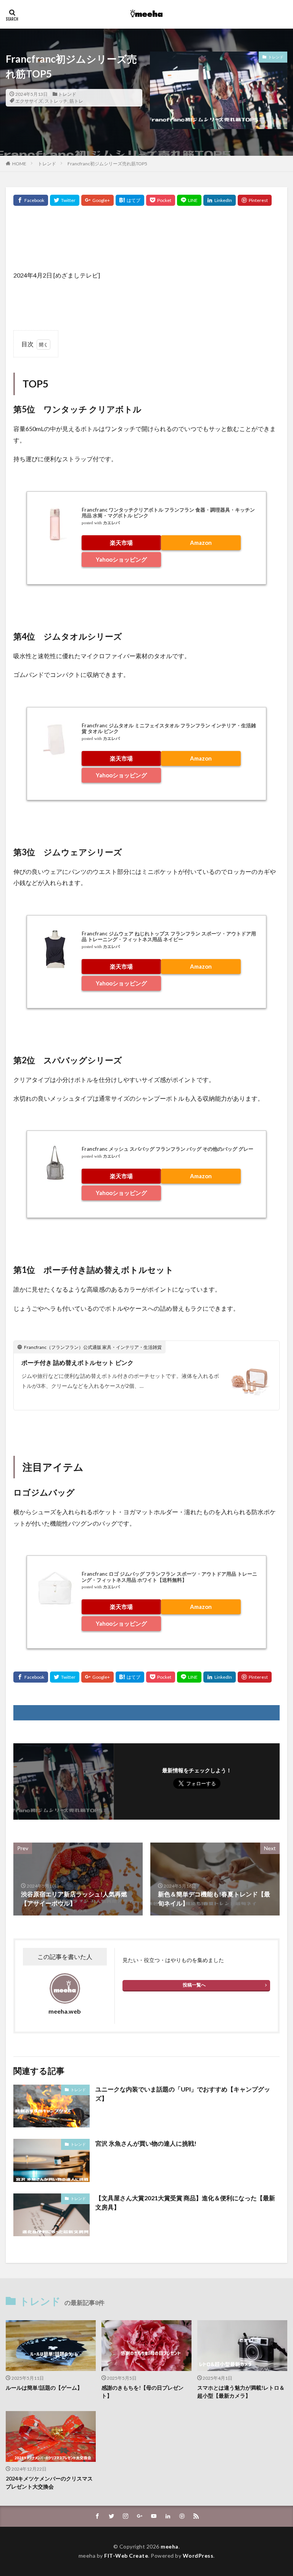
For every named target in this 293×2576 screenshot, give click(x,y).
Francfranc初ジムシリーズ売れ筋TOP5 (107, 164)
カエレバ (111, 523)
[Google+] (97, 200)
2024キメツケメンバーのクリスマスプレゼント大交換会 (49, 2482)
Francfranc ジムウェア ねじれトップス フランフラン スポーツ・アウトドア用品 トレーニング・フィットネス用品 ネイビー (169, 937)
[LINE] (189, 200)
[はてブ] (130, 200)
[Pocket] (161, 200)
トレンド (67, 94)
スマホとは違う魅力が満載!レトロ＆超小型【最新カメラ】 (241, 2392)
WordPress (198, 2556)
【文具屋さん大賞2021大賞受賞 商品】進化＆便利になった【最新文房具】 (185, 2202)
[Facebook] (31, 200)
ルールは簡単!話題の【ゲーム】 (44, 2388)
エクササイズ (29, 101)
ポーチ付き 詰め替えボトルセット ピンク (77, 1362)
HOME (19, 164)
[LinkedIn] (220, 200)
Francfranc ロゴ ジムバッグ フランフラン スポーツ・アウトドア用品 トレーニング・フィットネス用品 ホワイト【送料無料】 (169, 1577)
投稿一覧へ (194, 1985)
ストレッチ (56, 101)
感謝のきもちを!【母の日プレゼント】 (142, 2392)
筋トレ (76, 101)
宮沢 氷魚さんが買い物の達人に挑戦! (146, 2143)
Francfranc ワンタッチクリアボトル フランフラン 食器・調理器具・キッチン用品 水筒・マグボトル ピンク (168, 513)
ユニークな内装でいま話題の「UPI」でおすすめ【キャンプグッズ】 (183, 2094)
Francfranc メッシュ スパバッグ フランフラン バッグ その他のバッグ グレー (167, 1149)
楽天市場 (121, 543)
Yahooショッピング (121, 559)
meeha (170, 2546)
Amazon (201, 543)
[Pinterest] (255, 200)
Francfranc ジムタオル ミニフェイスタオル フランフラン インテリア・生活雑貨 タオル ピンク (169, 728)
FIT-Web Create (126, 2556)
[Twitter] (65, 200)
